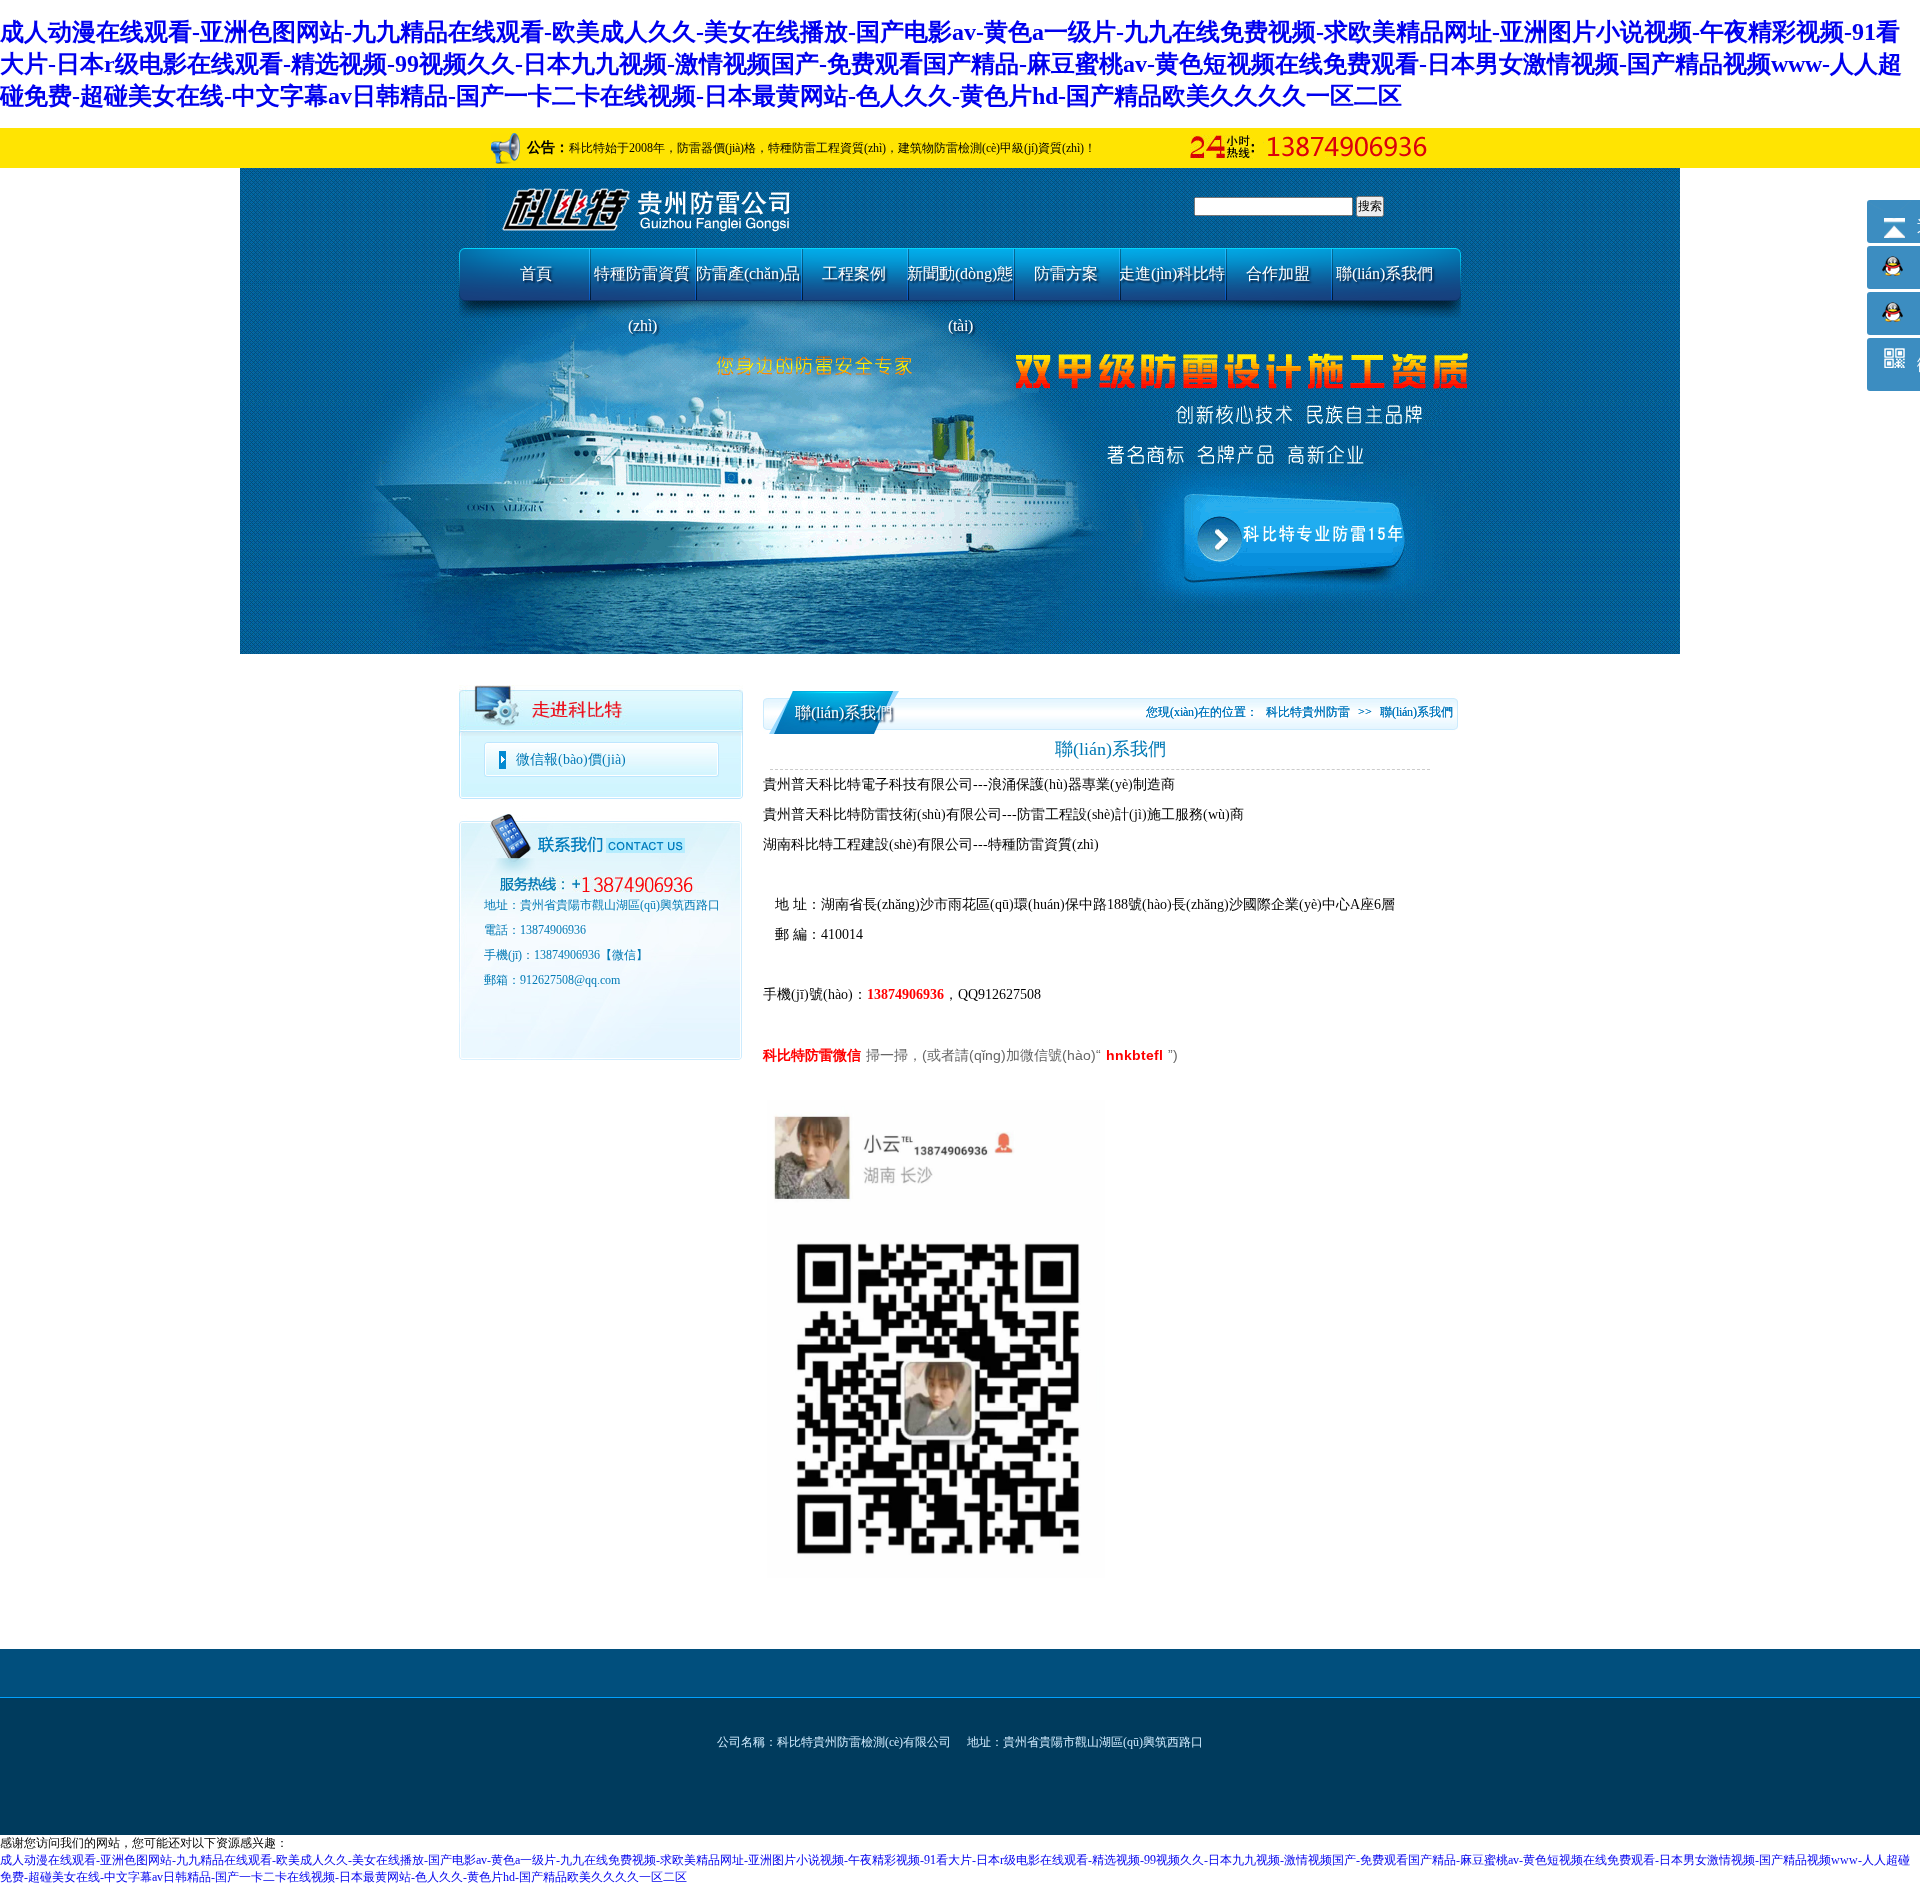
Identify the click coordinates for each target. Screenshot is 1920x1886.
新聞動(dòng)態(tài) (960, 282)
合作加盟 (1278, 273)
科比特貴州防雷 (1308, 712)
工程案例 (854, 273)
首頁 (536, 273)
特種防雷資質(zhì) (642, 282)
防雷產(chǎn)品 (748, 273)
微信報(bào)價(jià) (571, 759)
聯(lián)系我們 (1384, 273)
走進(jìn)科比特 (1172, 273)
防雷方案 (1066, 273)
